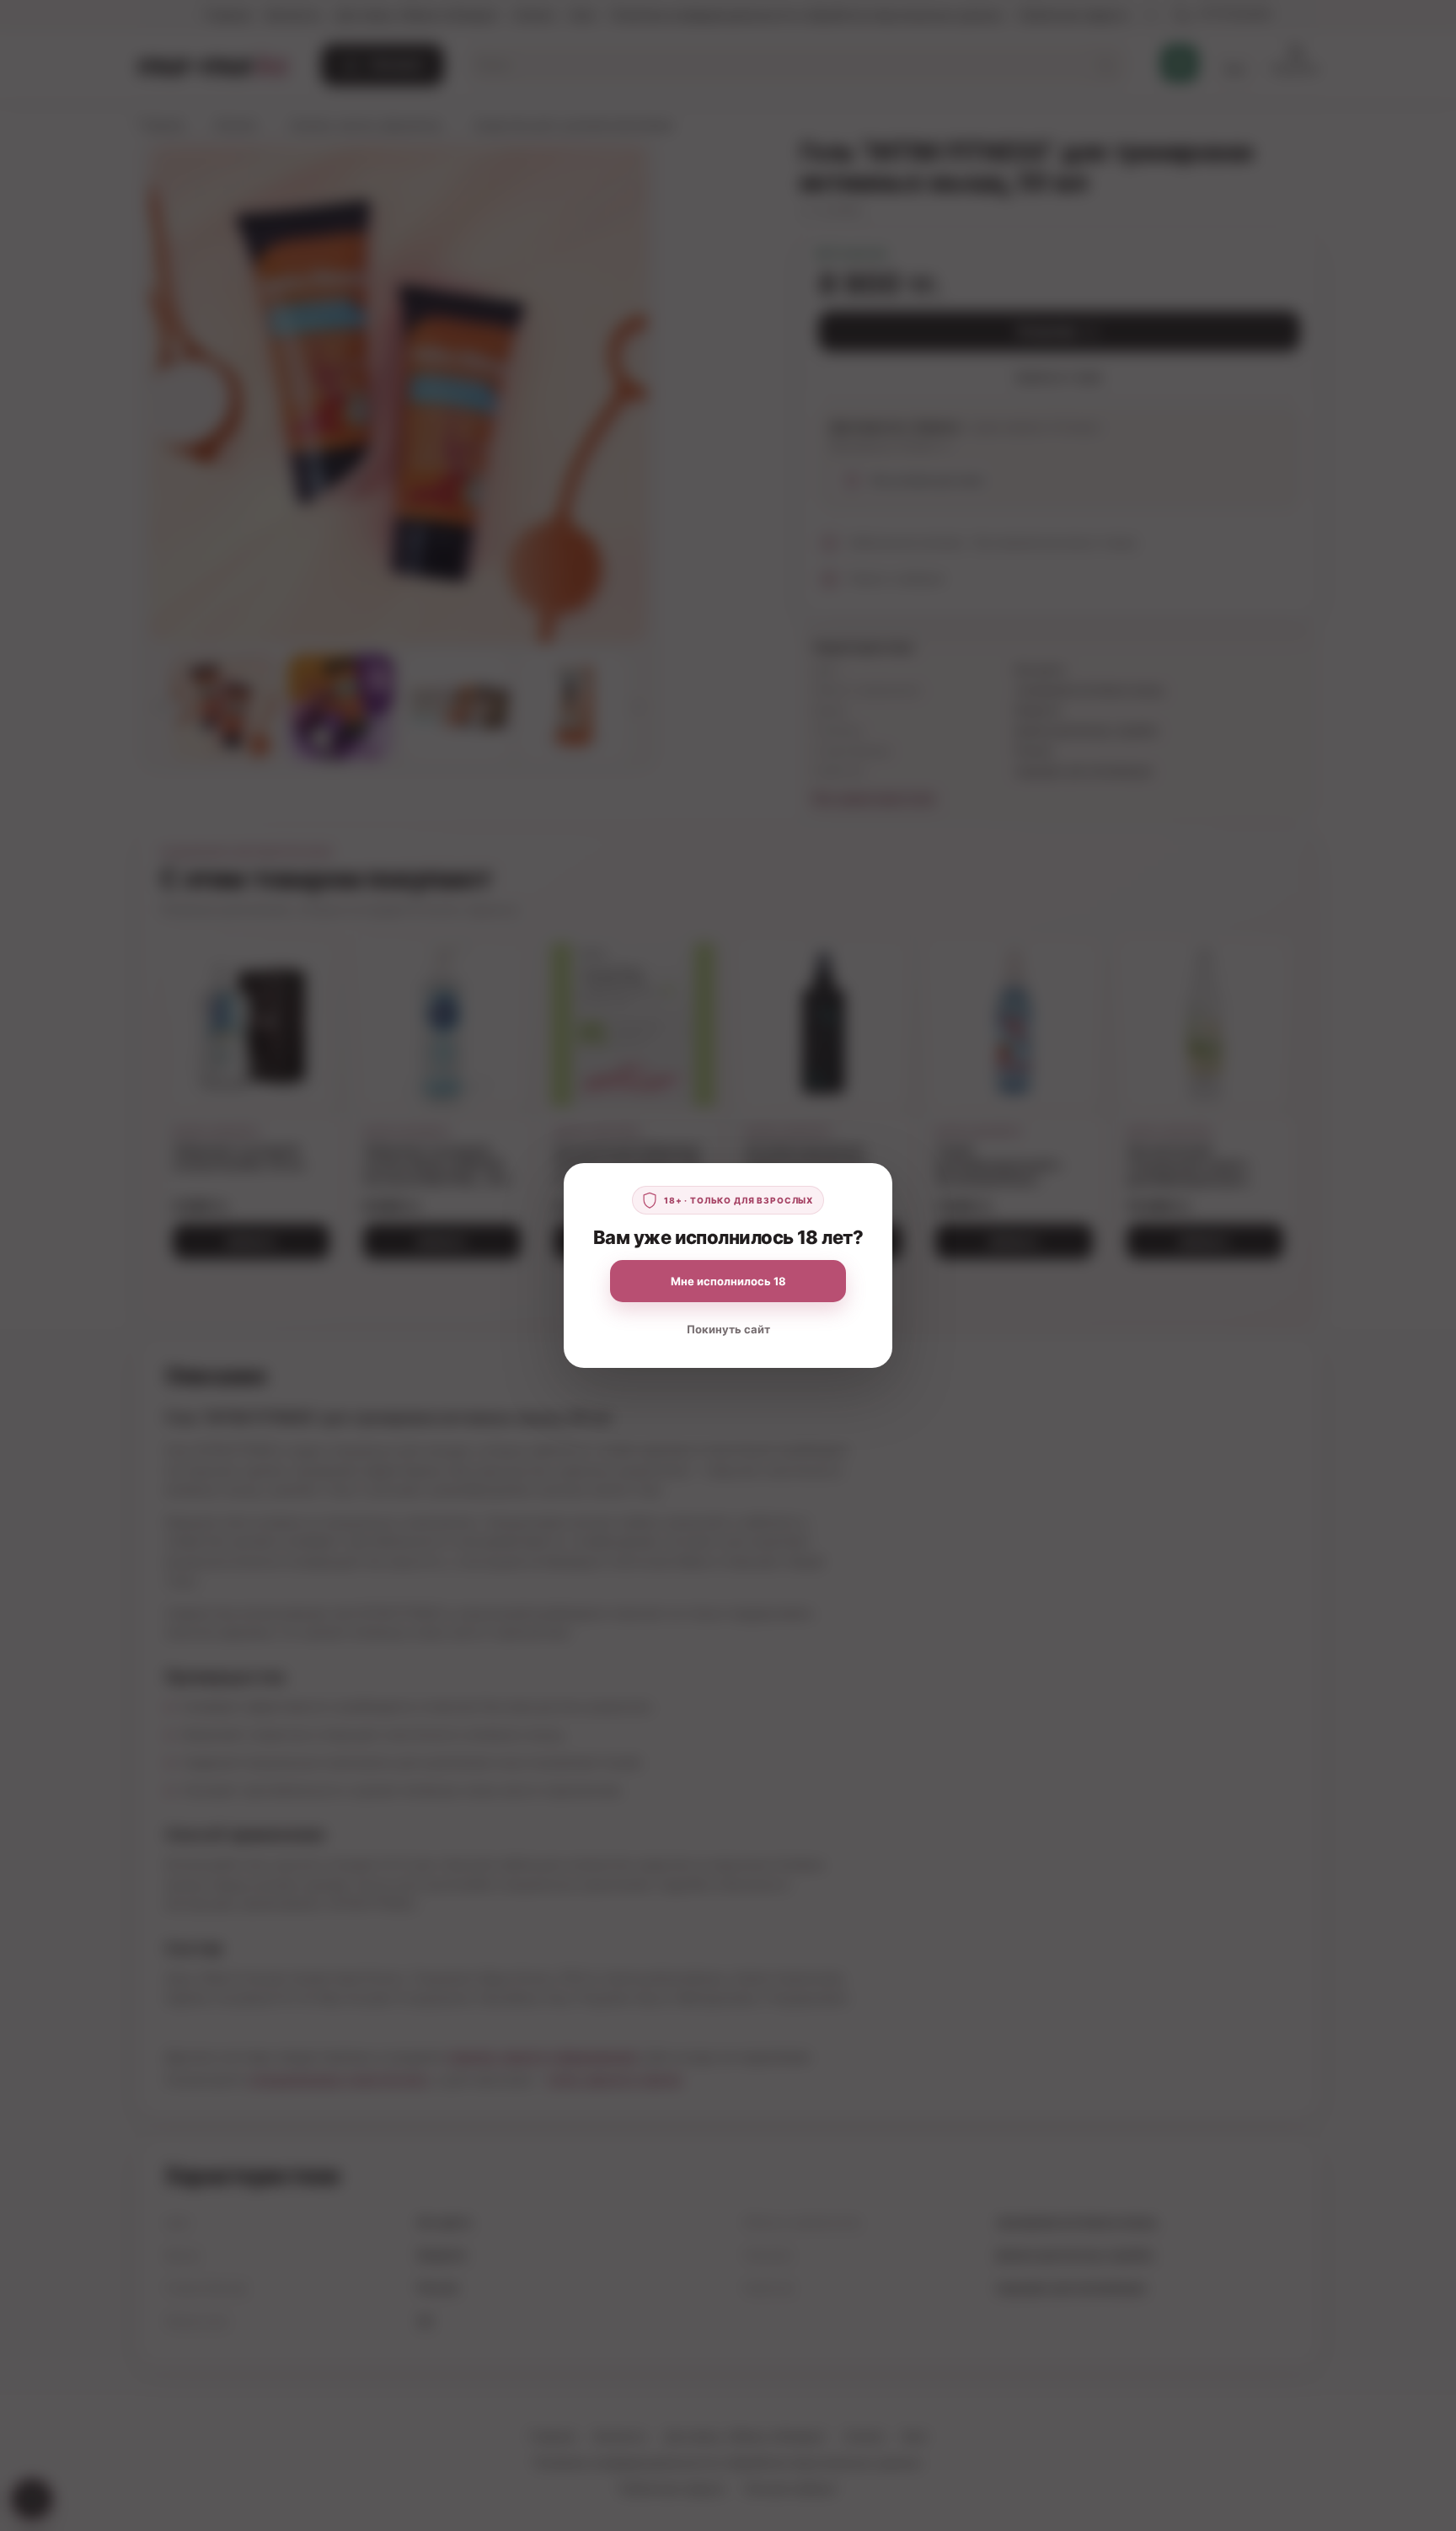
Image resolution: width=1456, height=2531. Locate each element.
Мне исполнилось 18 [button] (728, 1281)
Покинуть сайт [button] (728, 1329)
